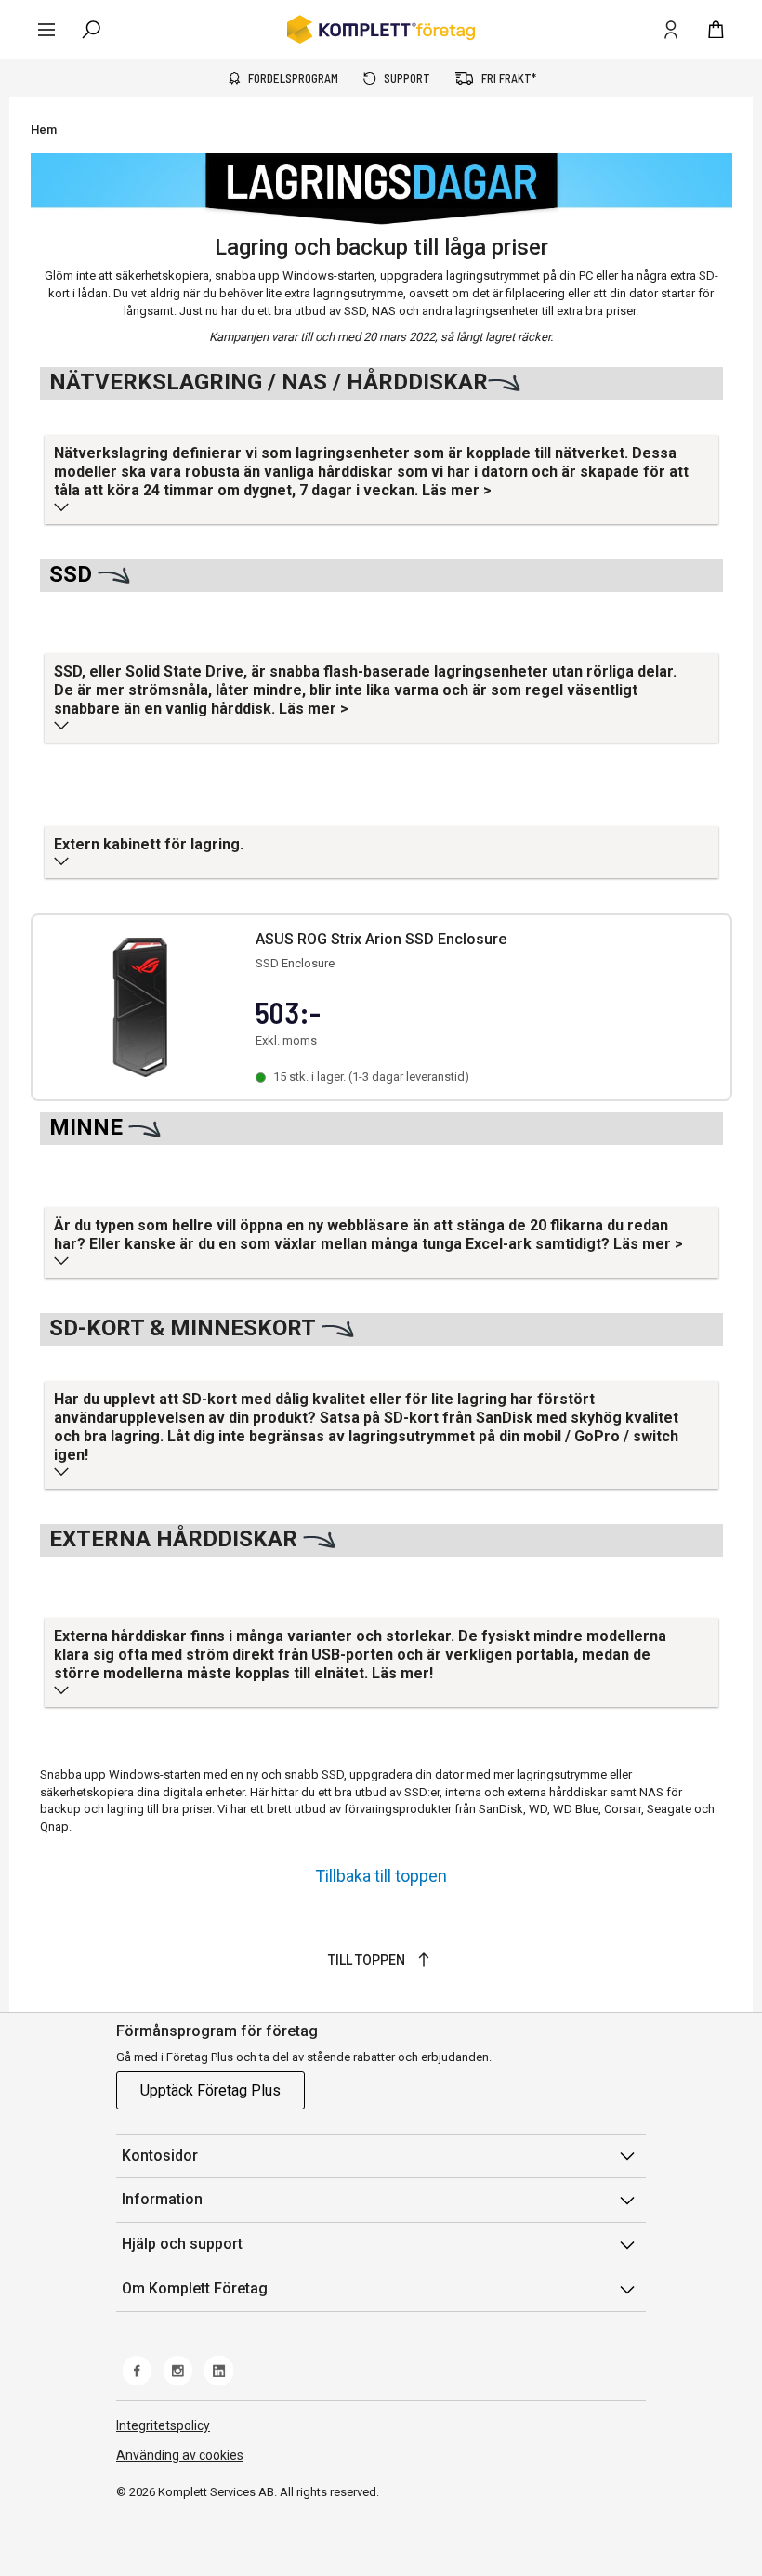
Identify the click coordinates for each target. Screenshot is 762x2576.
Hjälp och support (182, 2244)
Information (162, 2199)
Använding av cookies (180, 2455)
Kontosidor (160, 2155)
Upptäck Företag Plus (210, 2090)
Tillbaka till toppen (381, 1876)
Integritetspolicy (163, 2425)
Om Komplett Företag (195, 2288)
